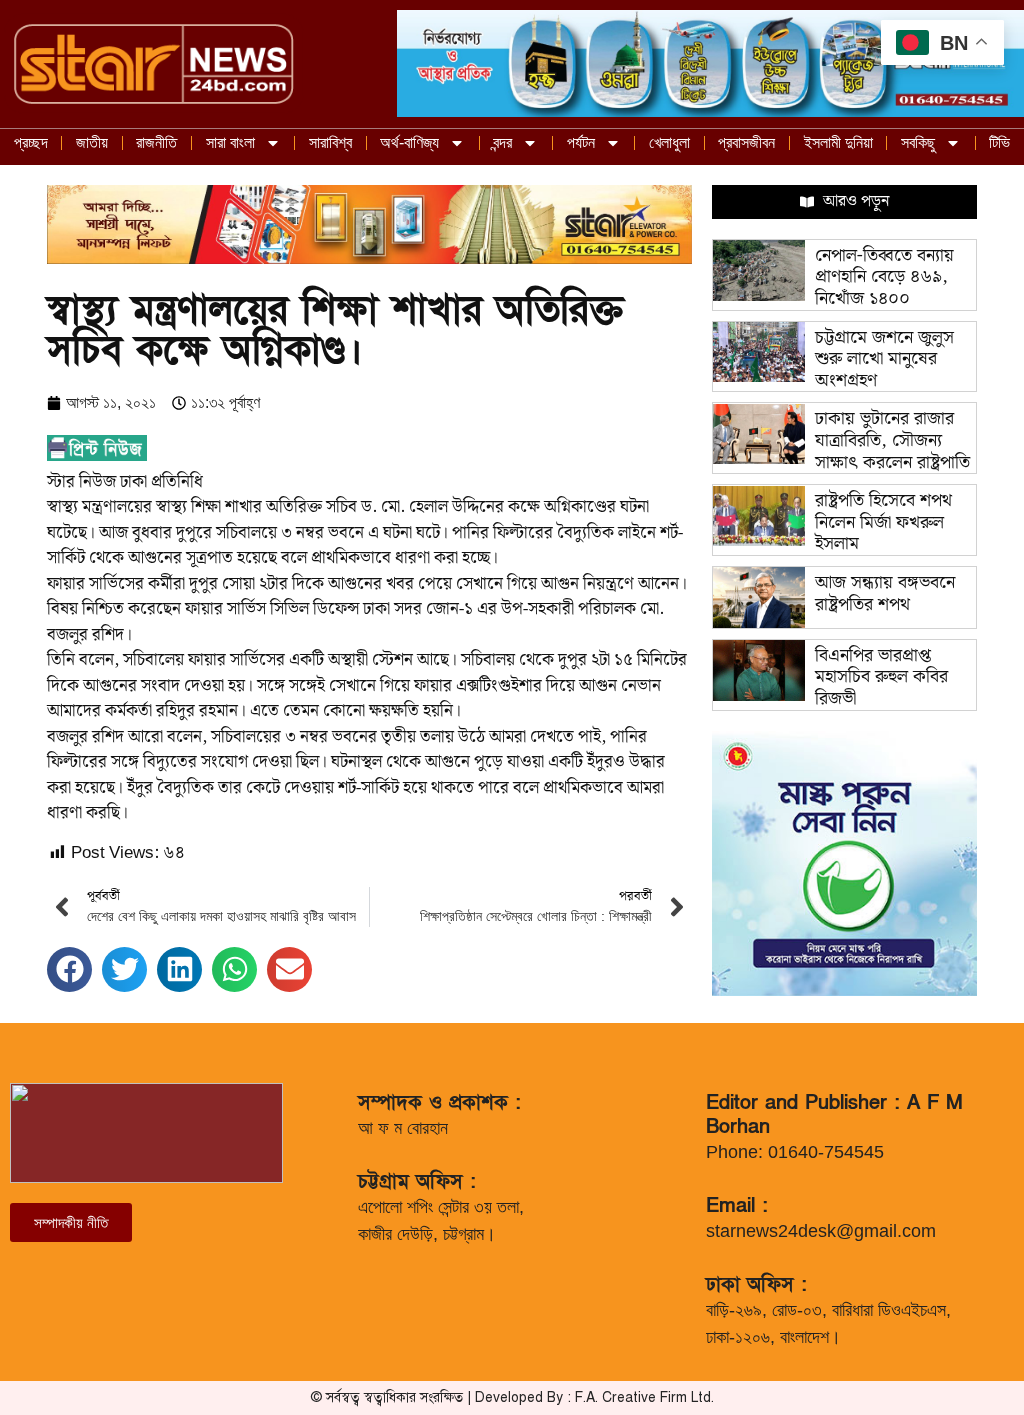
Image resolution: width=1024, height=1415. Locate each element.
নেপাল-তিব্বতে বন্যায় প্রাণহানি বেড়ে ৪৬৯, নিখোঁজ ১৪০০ (884, 277)
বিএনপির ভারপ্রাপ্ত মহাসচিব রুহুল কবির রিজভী (881, 677)
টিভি (999, 142)
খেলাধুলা (669, 142)
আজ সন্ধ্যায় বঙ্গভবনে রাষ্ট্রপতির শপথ (885, 593)
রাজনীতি (156, 142)
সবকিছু (918, 142)
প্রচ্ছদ (31, 142)
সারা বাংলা (230, 142)
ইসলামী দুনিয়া (838, 142)
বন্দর (502, 142)
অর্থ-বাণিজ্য (409, 142)
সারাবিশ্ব (330, 142)
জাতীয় (92, 142)
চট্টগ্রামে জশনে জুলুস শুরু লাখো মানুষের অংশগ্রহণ (884, 359)
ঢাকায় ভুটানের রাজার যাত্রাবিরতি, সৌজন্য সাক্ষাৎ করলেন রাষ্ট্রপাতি (892, 440)
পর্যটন (581, 142)
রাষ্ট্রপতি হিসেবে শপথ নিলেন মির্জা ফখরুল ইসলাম (883, 522)
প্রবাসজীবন (746, 142)
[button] (69, 969)
